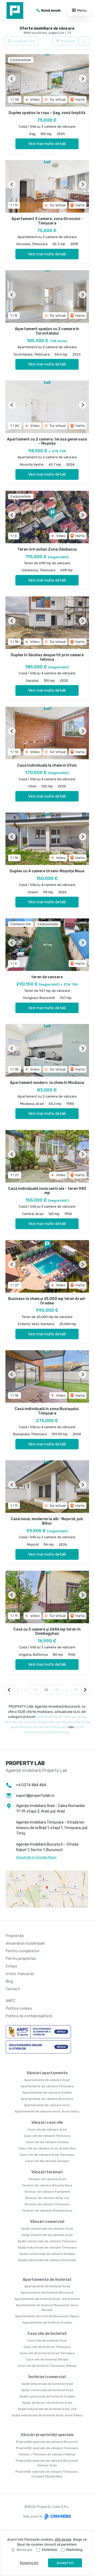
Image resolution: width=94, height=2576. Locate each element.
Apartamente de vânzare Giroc (47, 2105)
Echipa (11, 1966)
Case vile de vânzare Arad (47, 2129)
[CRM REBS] (57, 2516)
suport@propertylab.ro (35, 1796)
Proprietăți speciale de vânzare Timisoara (47, 2448)
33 (36, 1690)
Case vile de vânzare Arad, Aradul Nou (47, 2148)
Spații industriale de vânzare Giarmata (47, 2260)
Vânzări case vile (47, 2123)
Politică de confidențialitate (29, 2016)
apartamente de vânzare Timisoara (39, 1727)
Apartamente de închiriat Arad (47, 2286)
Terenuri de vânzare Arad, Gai (47, 2198)
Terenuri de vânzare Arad (47, 2179)
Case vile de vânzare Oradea (47, 2142)
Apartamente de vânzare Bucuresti (47, 2099)
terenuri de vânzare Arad (25, 1722)
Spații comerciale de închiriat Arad (47, 2390)
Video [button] (35, 100)
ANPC (10, 2001)
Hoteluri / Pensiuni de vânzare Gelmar (47, 2454)
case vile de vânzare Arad (68, 1722)
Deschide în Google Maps (36, 1857)
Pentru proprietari (21, 1959)
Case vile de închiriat (47, 2334)
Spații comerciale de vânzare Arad (47, 2229)
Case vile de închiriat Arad (47, 2341)
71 (76, 1690)
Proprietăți (15, 1936)
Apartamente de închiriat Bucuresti (47, 2293)
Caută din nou (23, 41)
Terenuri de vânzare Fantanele (47, 2192)
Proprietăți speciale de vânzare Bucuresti (47, 2442)
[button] (84, 41)
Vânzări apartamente (47, 2073)
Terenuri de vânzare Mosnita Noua (47, 2185)
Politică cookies (19, 2008)
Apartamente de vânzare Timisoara (47, 2086)
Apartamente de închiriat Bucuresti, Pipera (47, 2316)
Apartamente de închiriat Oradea (47, 2322)
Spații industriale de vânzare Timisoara (47, 2247)
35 (57, 1690)
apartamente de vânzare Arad (61, 1717)
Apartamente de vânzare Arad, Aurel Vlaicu (47, 2111)
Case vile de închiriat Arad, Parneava (47, 2353)
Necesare (25, 2550)
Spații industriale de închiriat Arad (47, 2384)
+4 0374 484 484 (31, 1785)
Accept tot (65, 2563)
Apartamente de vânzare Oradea (47, 2093)
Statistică (49, 2550)
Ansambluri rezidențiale (25, 1943)
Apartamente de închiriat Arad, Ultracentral (47, 2299)
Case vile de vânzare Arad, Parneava (47, 2155)
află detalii (63, 2539)
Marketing (74, 2550)
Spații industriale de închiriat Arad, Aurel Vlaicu (47, 2415)
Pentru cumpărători (23, 1951)
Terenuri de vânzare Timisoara (47, 2204)
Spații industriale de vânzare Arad (47, 2235)
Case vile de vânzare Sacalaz (47, 2161)
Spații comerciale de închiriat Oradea (47, 2396)
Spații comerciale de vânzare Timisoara (47, 2241)
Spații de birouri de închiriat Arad (47, 2403)
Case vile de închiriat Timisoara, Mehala (47, 2366)
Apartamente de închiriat (47, 2280)
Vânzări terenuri (47, 2172)
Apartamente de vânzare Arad (47, 2080)
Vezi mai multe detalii (47, 144)
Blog (9, 1981)
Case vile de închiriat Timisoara (47, 2347)
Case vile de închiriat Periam (47, 2359)
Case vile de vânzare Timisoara (47, 2136)
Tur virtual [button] (57, 100)
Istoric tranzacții (20, 1974)
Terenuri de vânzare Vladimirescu (47, 2211)
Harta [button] (80, 100)
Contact (13, 1989)
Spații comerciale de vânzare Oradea (47, 2254)
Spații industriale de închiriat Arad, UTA (47, 2409)
